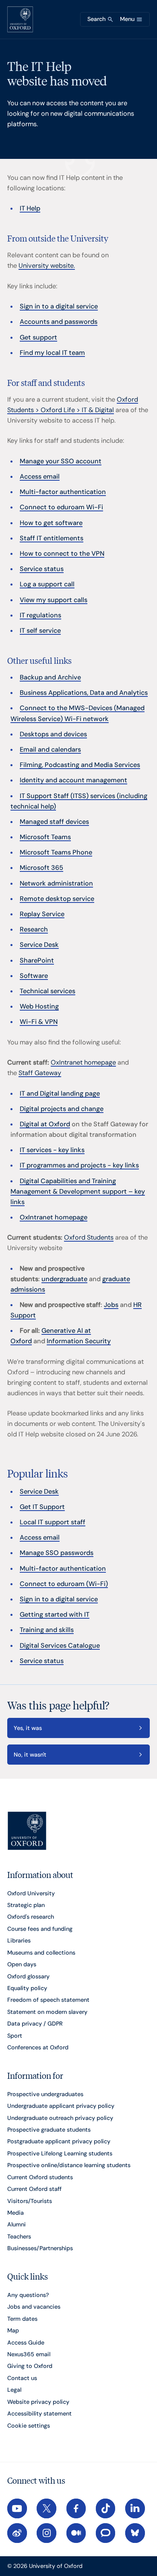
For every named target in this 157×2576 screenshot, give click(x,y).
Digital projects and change (62, 1109)
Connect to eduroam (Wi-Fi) (64, 1584)
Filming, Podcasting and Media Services (80, 765)
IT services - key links (52, 1150)
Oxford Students (89, 1237)
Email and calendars (50, 749)
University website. (47, 266)
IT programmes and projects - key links (79, 1165)
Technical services (48, 991)
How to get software (51, 523)
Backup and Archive (50, 677)
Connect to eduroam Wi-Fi (61, 507)
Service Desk (39, 945)
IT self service (40, 630)
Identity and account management (73, 780)
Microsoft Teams (45, 837)
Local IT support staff (53, 1522)
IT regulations (40, 615)
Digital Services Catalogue (60, 1645)
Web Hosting (39, 1006)
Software (34, 976)
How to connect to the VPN (62, 553)
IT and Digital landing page (60, 1093)
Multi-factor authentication (63, 492)
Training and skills (47, 1630)
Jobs (111, 1305)
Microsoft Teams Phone (56, 852)
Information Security (79, 1341)
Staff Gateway (40, 1073)
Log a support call (47, 584)
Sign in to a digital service (59, 306)
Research (34, 929)
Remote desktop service (57, 899)
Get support (38, 337)
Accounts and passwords (59, 322)
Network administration (56, 883)
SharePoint (37, 960)
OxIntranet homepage (83, 1062)
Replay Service (42, 914)
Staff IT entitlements (52, 538)
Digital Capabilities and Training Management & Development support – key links (78, 1191)
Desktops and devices (53, 734)
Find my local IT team (52, 353)
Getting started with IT (55, 1614)
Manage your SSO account (61, 461)
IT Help (30, 208)
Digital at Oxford (45, 1124)
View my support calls (54, 600)
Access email (40, 476)
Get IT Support (42, 1507)
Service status (42, 569)
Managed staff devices (54, 822)
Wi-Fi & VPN (39, 1022)
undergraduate (64, 1279)
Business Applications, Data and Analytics (84, 693)
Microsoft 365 (41, 868)
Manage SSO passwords (57, 1553)
